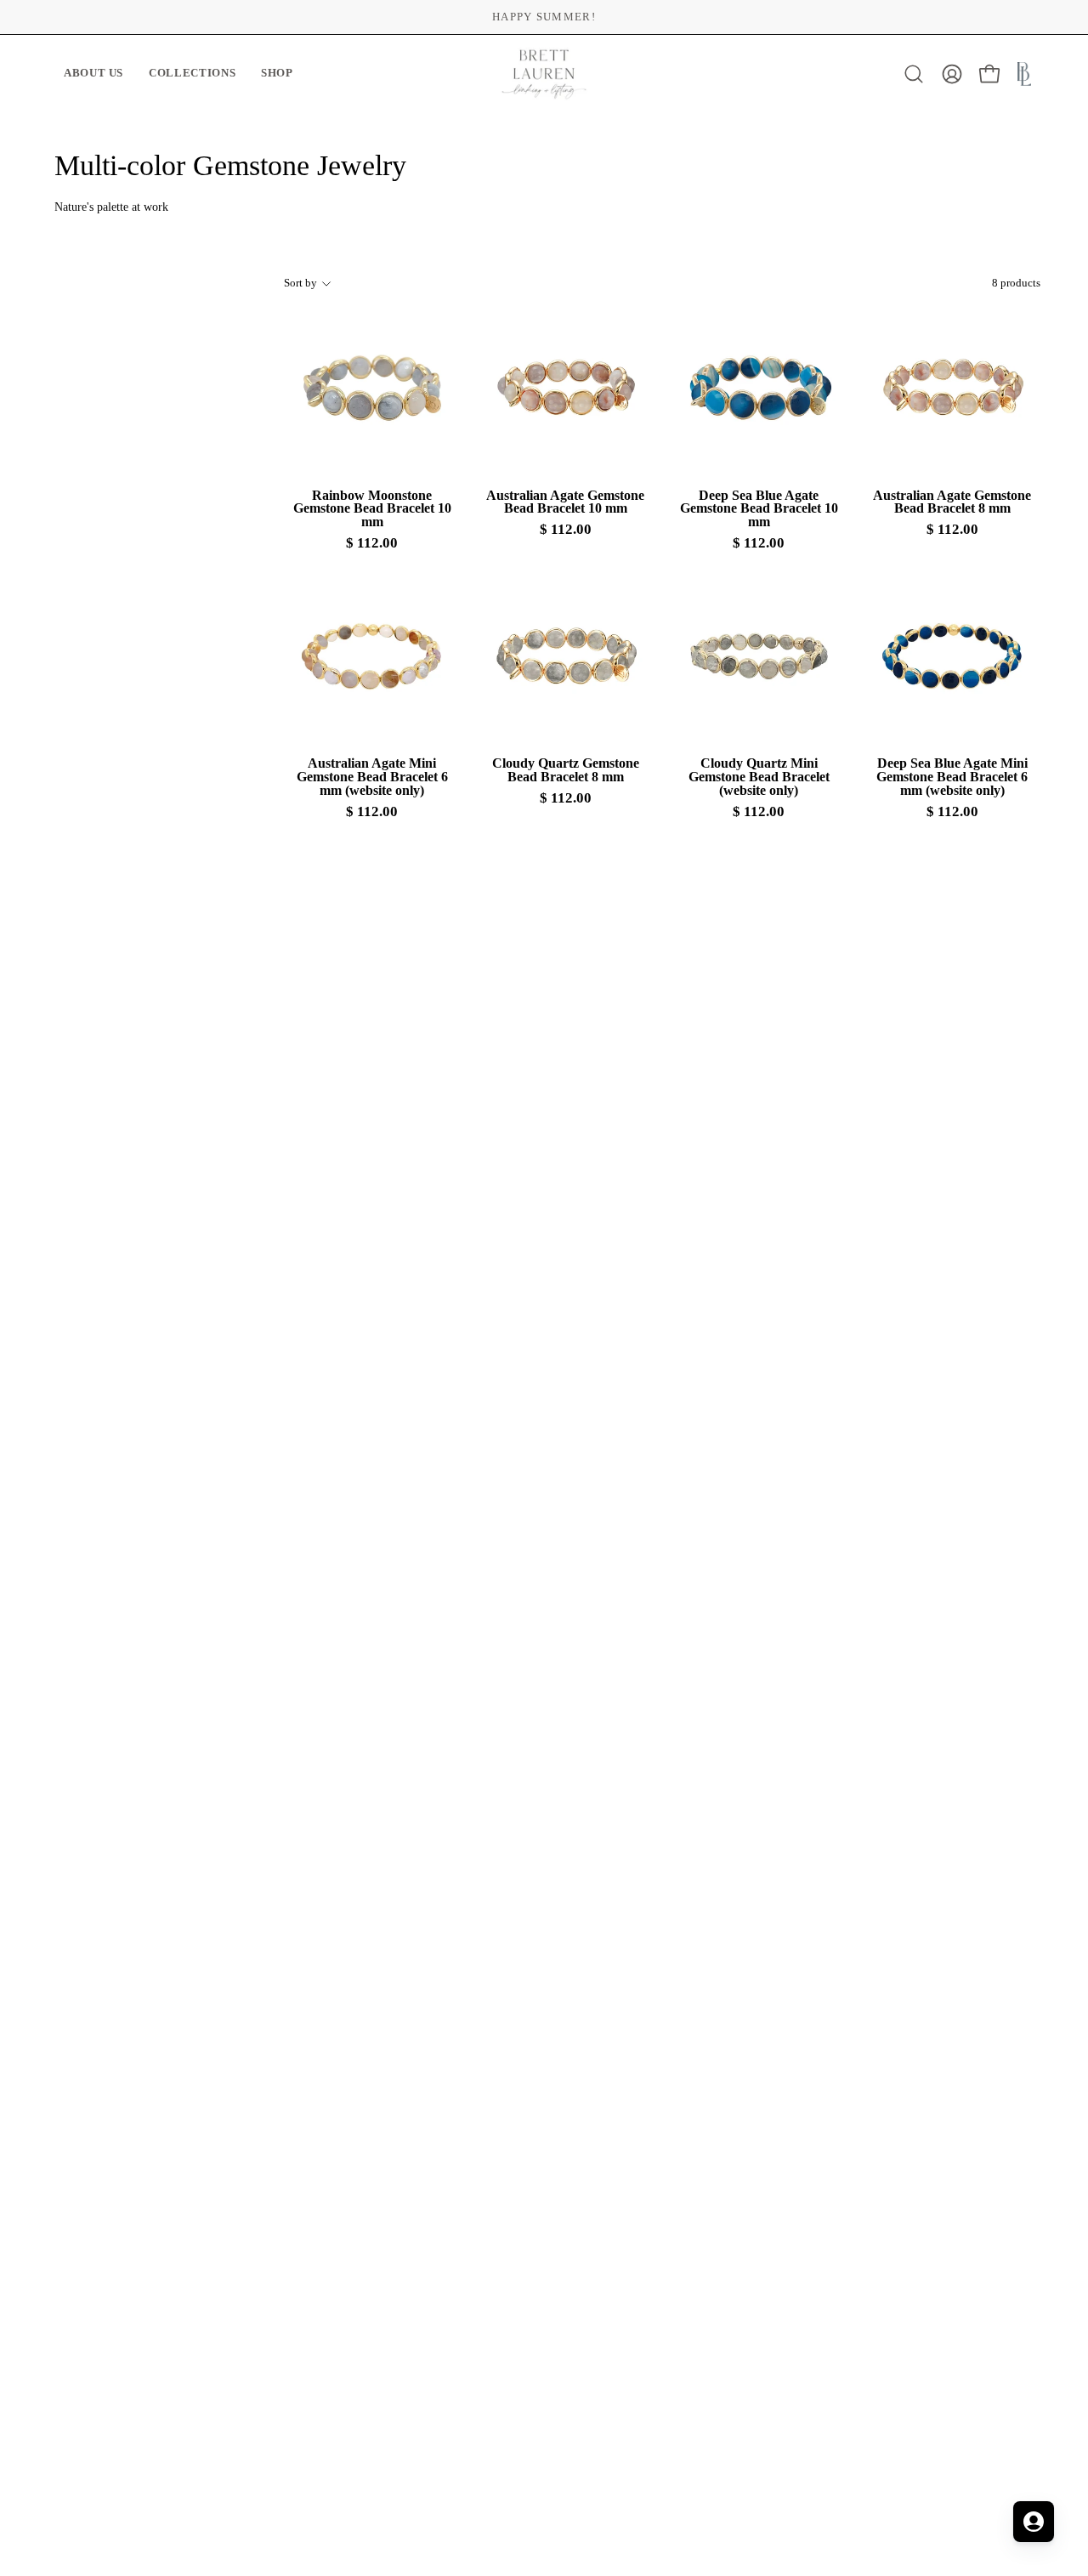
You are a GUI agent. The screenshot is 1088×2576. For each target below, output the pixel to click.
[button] (93, 74)
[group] (544, 17)
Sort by (300, 283)
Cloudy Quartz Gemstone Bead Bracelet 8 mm (566, 770)
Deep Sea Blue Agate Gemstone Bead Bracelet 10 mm (759, 509)
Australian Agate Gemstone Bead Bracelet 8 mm (952, 502)
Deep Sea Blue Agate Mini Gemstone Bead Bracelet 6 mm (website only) (952, 777)
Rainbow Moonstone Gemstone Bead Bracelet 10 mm (372, 509)
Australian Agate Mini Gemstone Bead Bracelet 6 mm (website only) (372, 777)
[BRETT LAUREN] (544, 74)
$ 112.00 (372, 544)
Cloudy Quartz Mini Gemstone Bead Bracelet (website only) (759, 777)
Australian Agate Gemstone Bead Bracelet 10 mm (565, 502)
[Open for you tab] (1034, 2522)
